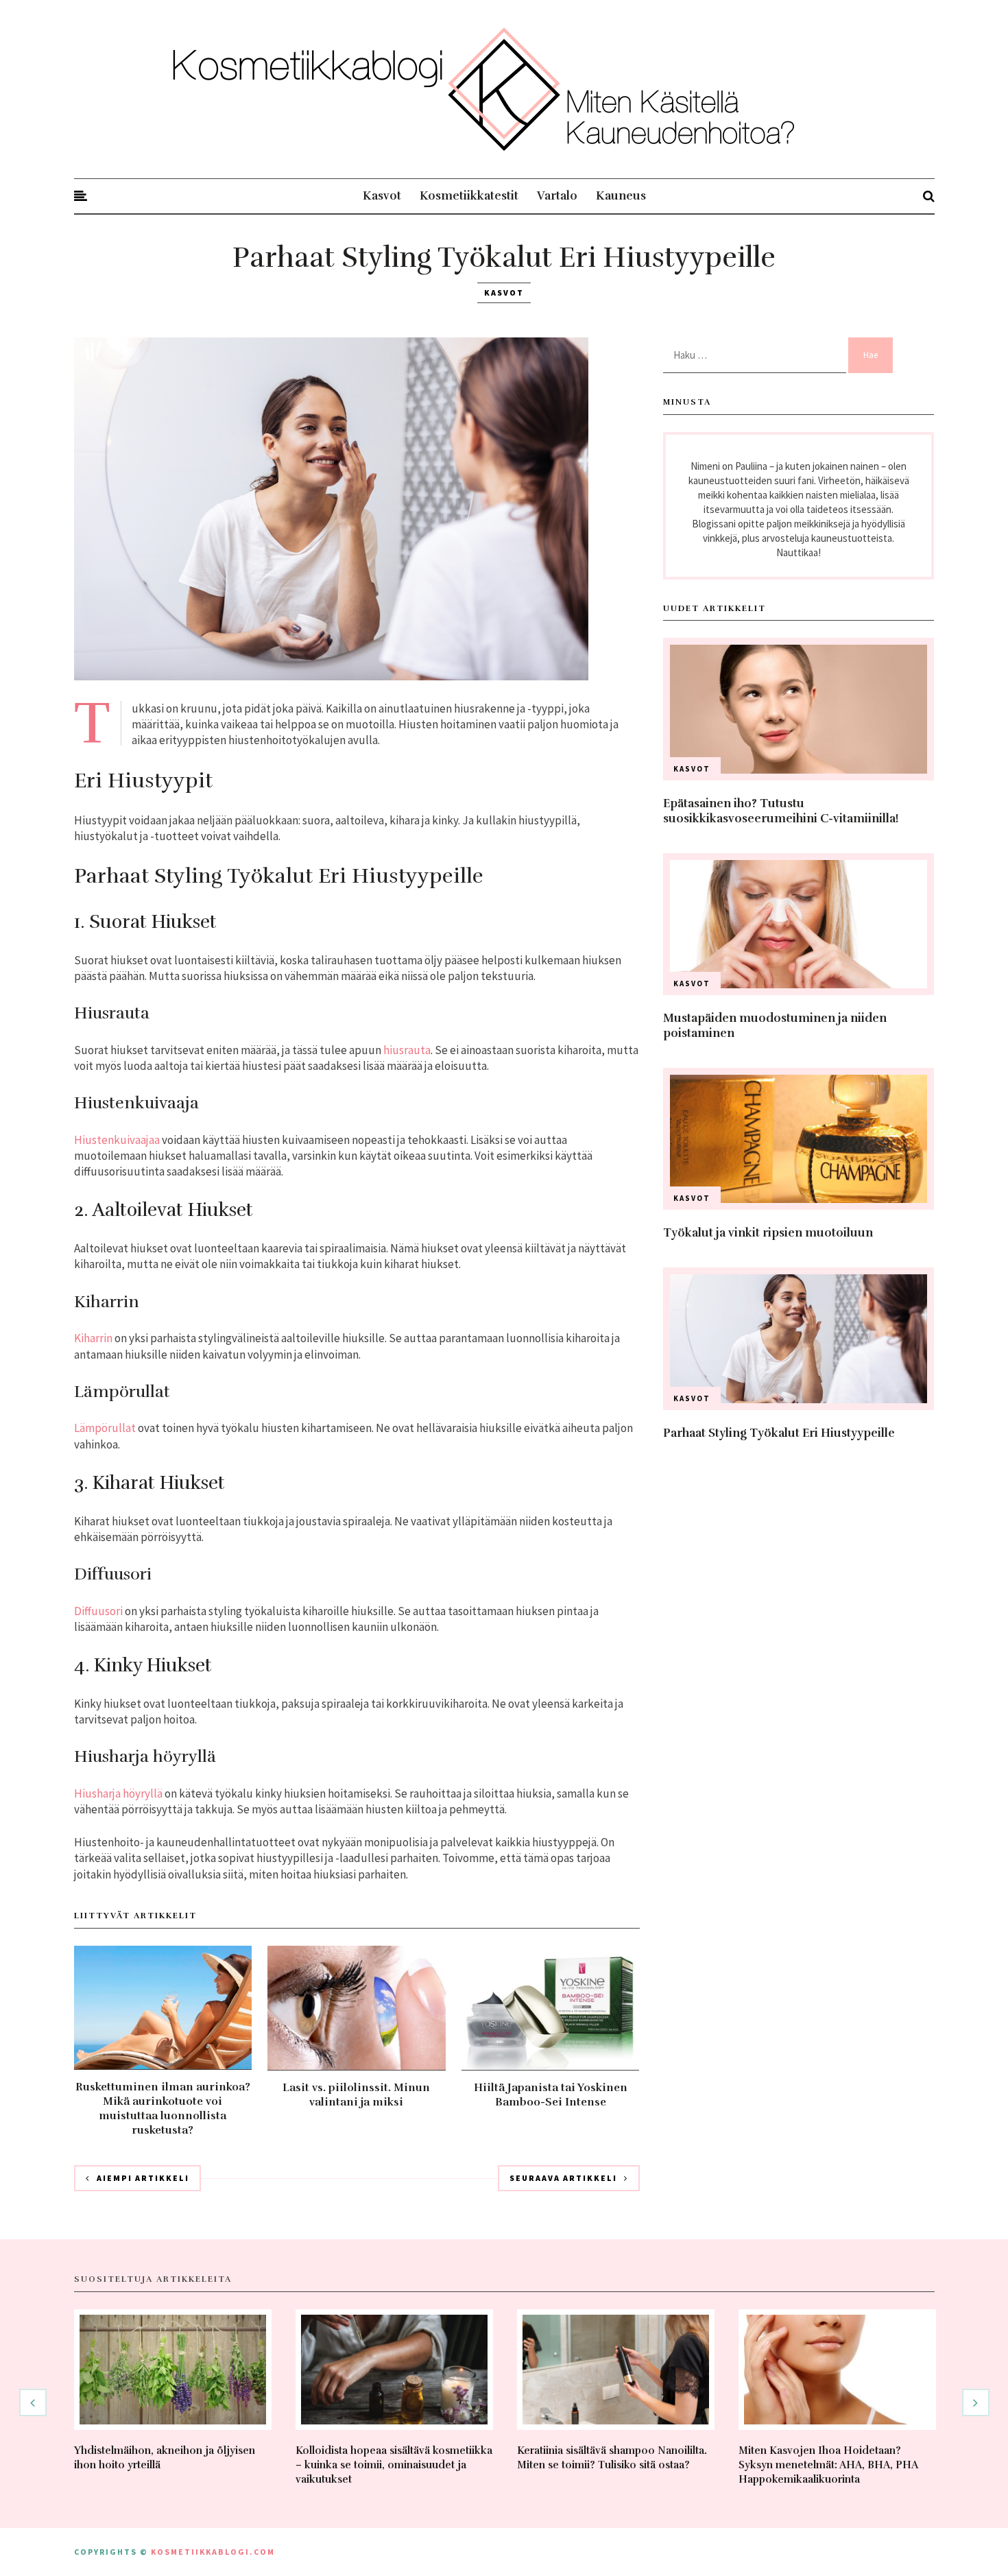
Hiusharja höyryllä (118, 1793)
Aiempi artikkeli (143, 2178)
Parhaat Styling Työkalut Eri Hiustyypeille (779, 1433)
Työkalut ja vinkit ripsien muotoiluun (768, 1233)
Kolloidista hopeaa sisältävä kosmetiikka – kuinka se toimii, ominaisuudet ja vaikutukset (394, 2465)
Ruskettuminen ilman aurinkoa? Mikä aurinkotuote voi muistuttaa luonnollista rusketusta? (163, 2109)
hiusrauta (407, 1050)
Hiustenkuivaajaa (117, 1140)
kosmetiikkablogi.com (213, 2552)
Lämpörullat (105, 1428)
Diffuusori (98, 1611)
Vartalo (557, 196)
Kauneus (621, 196)
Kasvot (382, 196)
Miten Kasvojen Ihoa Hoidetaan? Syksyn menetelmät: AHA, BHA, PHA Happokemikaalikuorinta (828, 2465)
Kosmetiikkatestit (469, 196)
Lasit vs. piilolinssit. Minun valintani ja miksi (356, 2095)
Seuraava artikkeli (563, 2178)
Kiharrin (93, 1338)
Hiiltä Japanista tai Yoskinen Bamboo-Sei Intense (551, 2095)
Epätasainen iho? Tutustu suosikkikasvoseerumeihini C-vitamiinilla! (781, 811)
